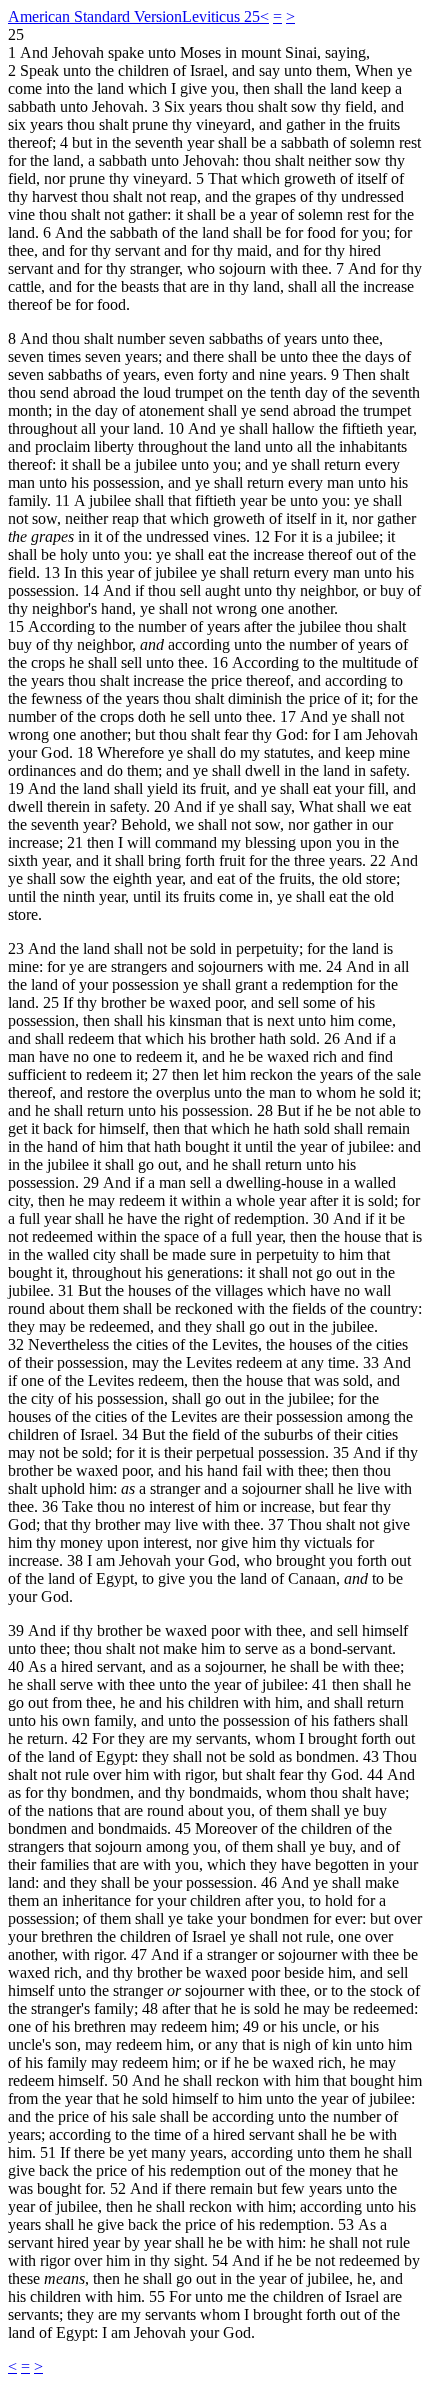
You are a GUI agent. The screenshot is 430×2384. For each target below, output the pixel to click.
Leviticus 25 (221, 16)
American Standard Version (95, 16)
